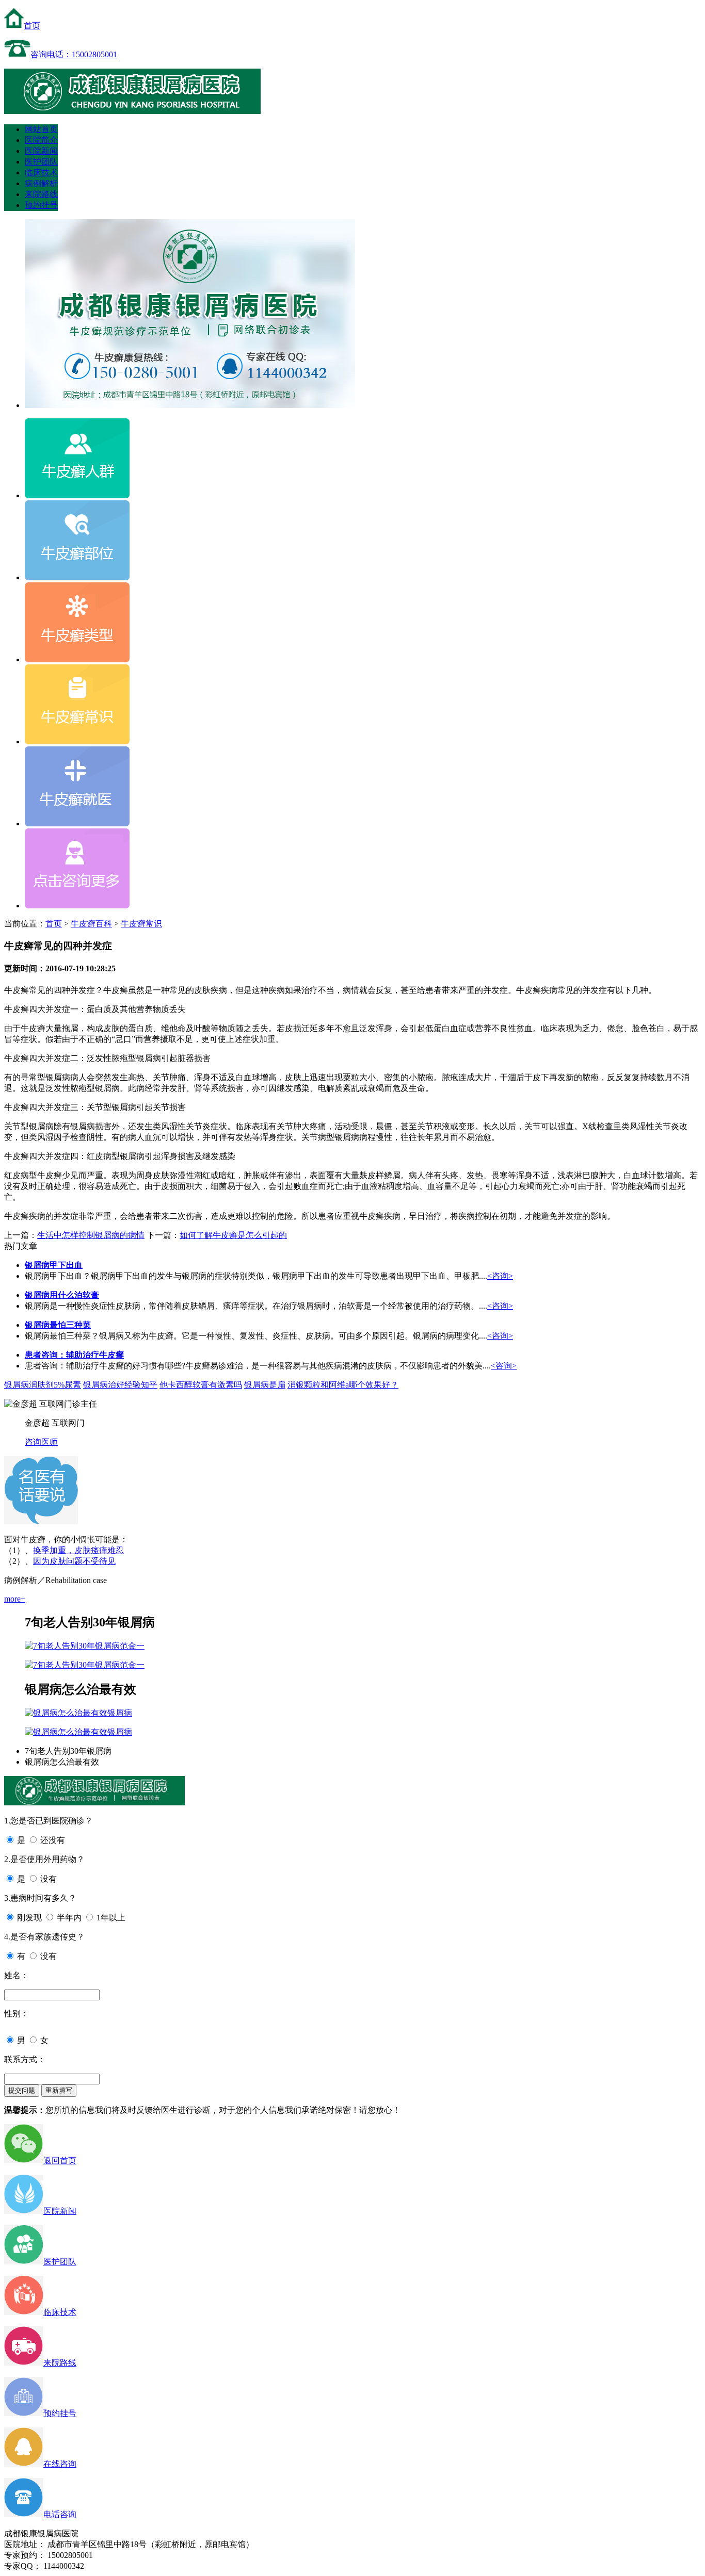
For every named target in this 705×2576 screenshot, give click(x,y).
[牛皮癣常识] (77, 741)
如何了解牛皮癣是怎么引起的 (233, 1235)
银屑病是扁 (265, 1385)
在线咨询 (60, 2464)
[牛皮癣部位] (77, 577)
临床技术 (41, 173)
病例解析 (41, 183)
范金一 (132, 1646)
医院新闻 (41, 151)
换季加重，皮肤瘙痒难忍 (78, 1550)
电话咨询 (60, 2514)
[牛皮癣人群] (77, 495)
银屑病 (120, 1713)
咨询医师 (41, 1442)
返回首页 (60, 2161)
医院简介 (41, 140)
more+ (15, 1599)
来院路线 (41, 194)
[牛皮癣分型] (77, 659)
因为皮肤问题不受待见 (74, 1561)
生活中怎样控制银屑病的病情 (91, 1235)
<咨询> (500, 1276)
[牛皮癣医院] (132, 111)
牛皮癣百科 (91, 924)
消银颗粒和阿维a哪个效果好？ (343, 1385)
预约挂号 (41, 205)
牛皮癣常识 (141, 924)
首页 (32, 26)
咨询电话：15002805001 (74, 54)
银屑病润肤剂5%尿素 (43, 1385)
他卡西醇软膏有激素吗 (201, 1385)
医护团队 (41, 162)
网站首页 (41, 129)
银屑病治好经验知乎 (120, 1385)
